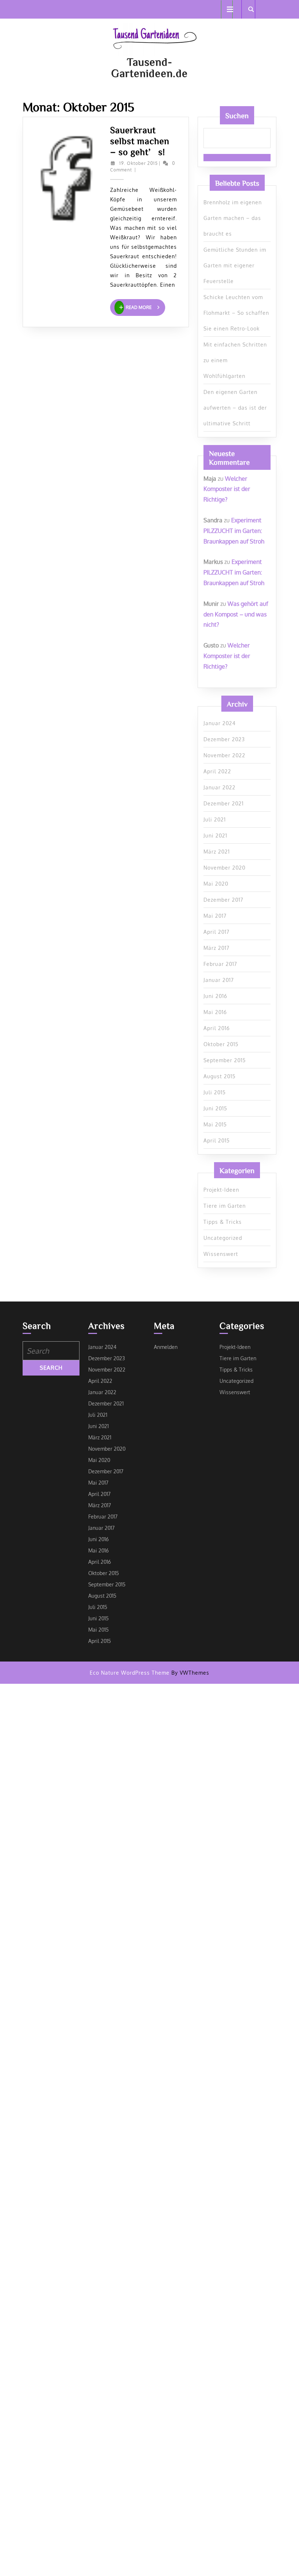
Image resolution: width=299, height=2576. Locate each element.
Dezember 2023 (224, 739)
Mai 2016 (215, 1012)
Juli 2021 (215, 819)
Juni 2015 (215, 1108)
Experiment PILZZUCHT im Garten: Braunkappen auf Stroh (234, 531)
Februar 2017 (220, 964)
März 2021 (217, 852)
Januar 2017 (219, 980)
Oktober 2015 (221, 1044)
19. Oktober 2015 (139, 163)
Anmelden (166, 1347)
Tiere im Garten (225, 1206)
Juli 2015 (215, 1092)
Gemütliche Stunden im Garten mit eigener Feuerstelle (235, 265)
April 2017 (216, 932)
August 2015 (220, 1076)
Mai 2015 (215, 1124)
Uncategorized (223, 1238)
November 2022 (224, 755)
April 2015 (217, 1140)
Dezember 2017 (223, 900)
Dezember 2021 (224, 803)
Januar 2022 (220, 787)
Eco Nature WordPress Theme (130, 1673)
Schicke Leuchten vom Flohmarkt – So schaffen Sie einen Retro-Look (236, 313)
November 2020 (224, 868)
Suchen (237, 115)
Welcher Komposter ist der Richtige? (227, 489)
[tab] (227, 9)
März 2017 (216, 948)
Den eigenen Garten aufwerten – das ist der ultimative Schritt (235, 408)
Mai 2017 (215, 916)
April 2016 (217, 1028)
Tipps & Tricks (223, 1222)
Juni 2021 (215, 836)
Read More (145, 307)
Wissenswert (221, 1254)
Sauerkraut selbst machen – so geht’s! (140, 141)
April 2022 (217, 771)
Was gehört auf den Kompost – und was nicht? (236, 614)
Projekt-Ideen (221, 1190)
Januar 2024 (220, 723)
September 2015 (225, 1060)
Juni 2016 (215, 996)
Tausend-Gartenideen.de (149, 67)
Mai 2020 (216, 884)
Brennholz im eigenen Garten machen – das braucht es (233, 218)
